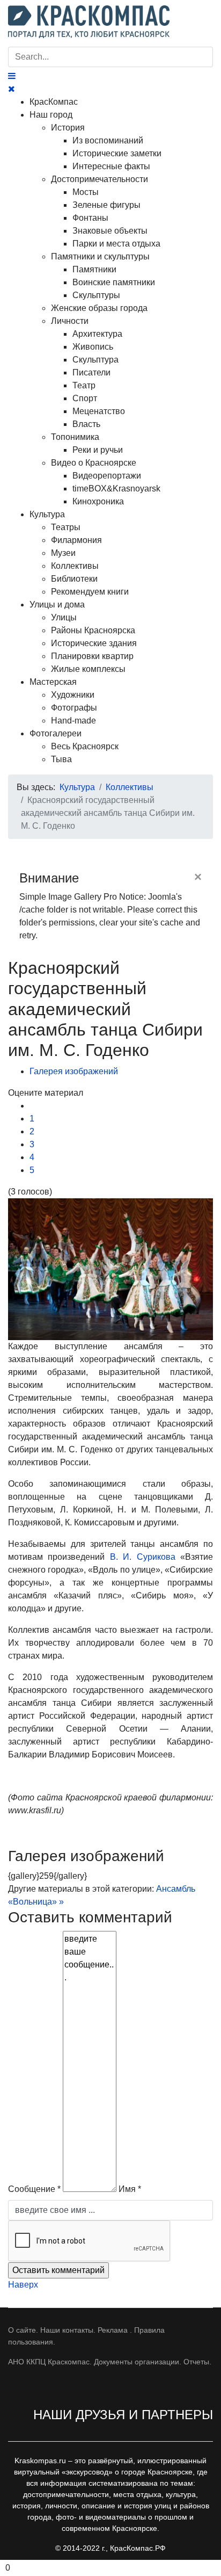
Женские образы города (99, 308)
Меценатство (99, 411)
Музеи (63, 553)
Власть (86, 424)
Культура (47, 514)
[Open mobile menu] (12, 76)
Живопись (93, 347)
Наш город (51, 115)
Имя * (130, 2189)
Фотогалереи (56, 733)
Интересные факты (111, 166)
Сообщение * (34, 2189)
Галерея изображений (74, 1071)
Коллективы (75, 566)
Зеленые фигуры (106, 205)
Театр (84, 385)
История (68, 128)
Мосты (86, 192)
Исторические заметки (117, 153)
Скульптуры (96, 295)
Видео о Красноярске (94, 463)
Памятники (94, 269)
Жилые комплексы (88, 669)
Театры (66, 527)
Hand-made (73, 721)
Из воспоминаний (108, 140)
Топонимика (75, 437)
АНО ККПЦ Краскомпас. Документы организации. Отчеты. (110, 2362)
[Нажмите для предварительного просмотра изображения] (110, 1269)
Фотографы (74, 708)
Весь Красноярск (85, 746)
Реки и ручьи (98, 450)
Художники (73, 695)
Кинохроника (98, 501)
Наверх (23, 2285)
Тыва (61, 759)
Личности (70, 321)
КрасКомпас (54, 102)
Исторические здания (94, 643)
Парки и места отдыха (116, 244)
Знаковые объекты (110, 231)
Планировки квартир (92, 656)
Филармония (76, 540)
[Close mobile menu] (12, 89)
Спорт (85, 398)
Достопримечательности (100, 179)
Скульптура (95, 360)
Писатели (91, 372)
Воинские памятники (114, 282)
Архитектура (97, 334)
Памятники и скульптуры (100, 256)
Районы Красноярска (93, 630)
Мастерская (53, 682)
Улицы (64, 617)
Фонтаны (90, 218)
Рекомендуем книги (90, 592)
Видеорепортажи (107, 476)
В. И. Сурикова (143, 1557)
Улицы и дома (57, 605)
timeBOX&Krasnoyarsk (116, 489)
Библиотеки (74, 579)
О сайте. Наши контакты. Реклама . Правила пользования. (86, 2336)
